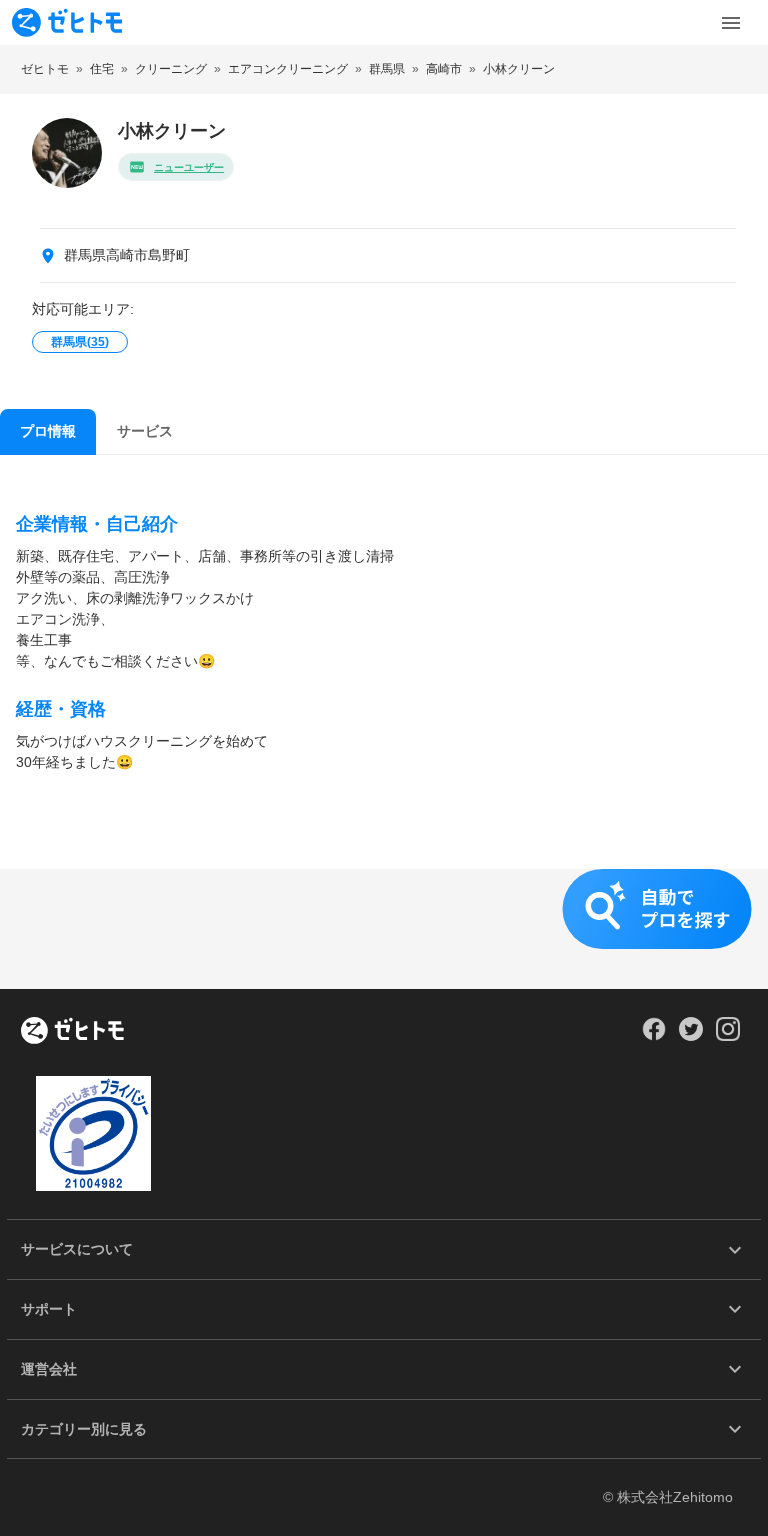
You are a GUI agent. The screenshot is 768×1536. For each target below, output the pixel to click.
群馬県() (80, 342)
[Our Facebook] (653, 1036)
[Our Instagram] (728, 1036)
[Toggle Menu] (731, 23)
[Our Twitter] (690, 1036)
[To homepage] (67, 22)
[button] (384, 929)
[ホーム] (72, 1032)
